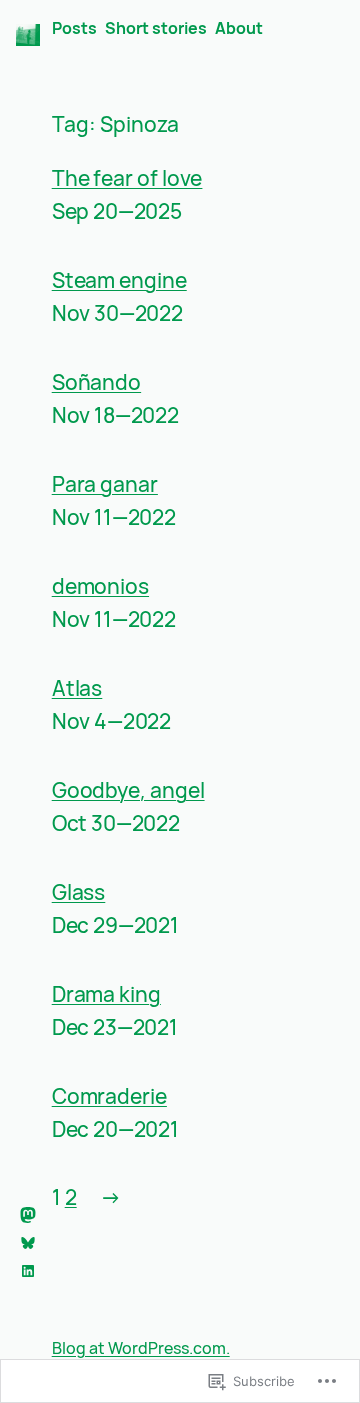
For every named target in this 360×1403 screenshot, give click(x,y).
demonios (100, 587)
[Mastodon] (28, 1215)
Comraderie (109, 1097)
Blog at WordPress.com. (141, 1348)
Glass (79, 893)
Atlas (77, 689)
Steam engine (119, 281)
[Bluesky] (28, 1243)
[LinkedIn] (28, 1271)
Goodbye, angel (128, 791)
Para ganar (105, 485)
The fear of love (127, 179)
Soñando (96, 383)
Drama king (106, 995)
